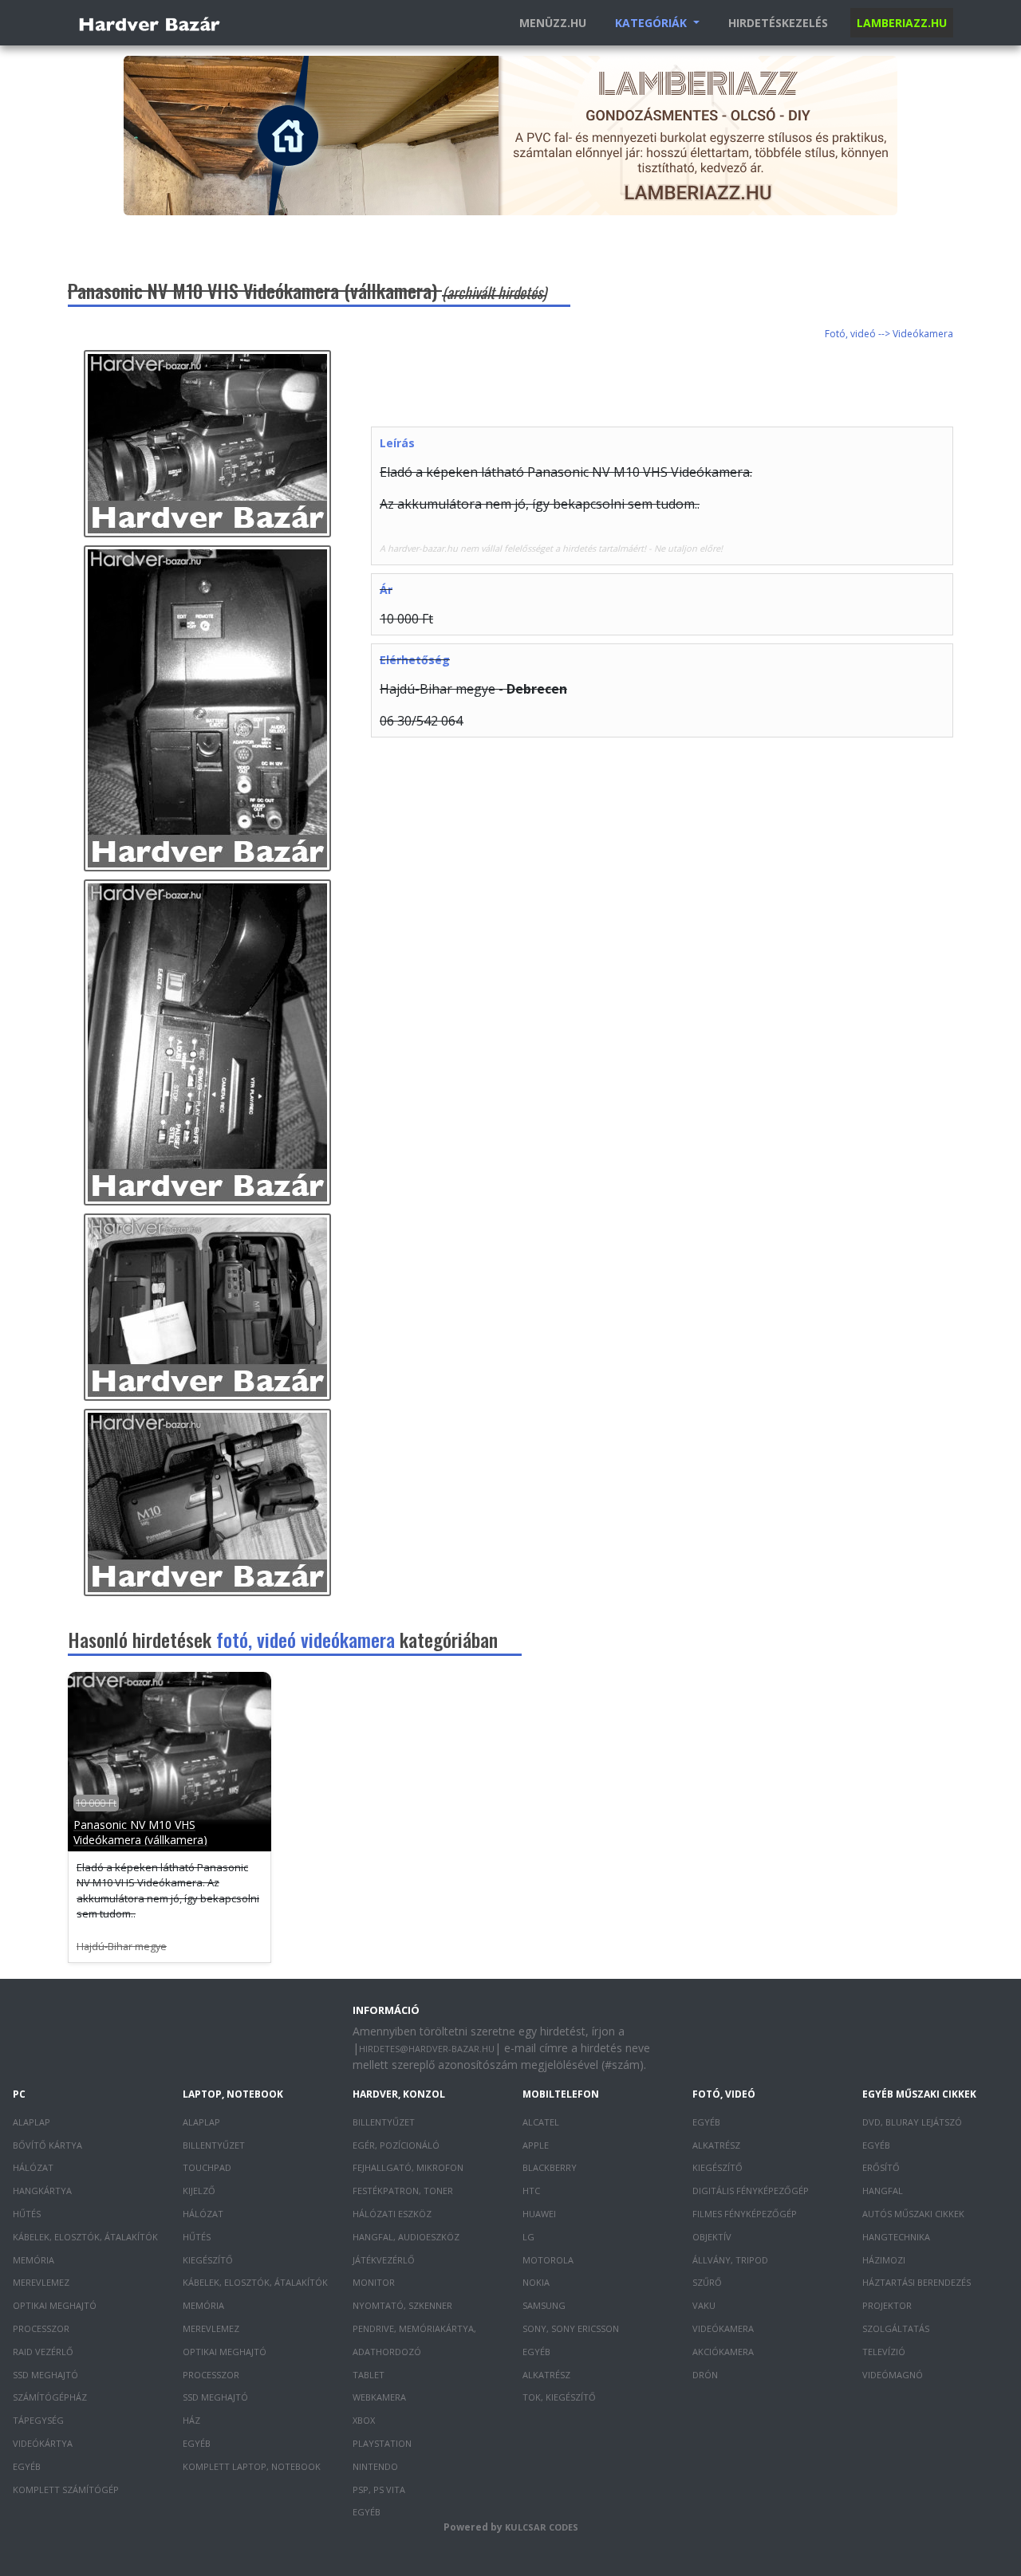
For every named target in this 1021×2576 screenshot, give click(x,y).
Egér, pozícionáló (396, 2145)
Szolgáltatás (896, 2328)
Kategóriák (652, 23)
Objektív (712, 2237)
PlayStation (382, 2443)
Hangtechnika (896, 2237)
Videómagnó (893, 2375)
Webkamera (379, 2397)
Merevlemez (41, 2282)
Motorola (548, 2260)
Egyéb (27, 2466)
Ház (191, 2420)
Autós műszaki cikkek (913, 2214)
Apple (536, 2145)
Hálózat (33, 2167)
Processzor (41, 2328)
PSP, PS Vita (379, 2489)
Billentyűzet (214, 2145)
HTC (531, 2191)
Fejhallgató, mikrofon (408, 2167)
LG (528, 2237)
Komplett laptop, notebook (252, 2466)
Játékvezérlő (384, 2260)
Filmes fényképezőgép (745, 2214)
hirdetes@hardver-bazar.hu (427, 2049)
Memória (34, 2260)
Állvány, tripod (730, 2260)
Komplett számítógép (66, 2489)
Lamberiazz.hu (902, 23)
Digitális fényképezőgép (751, 2191)
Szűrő (707, 2282)
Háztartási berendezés (917, 2282)
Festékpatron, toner (403, 2191)
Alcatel (541, 2122)
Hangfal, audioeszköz (406, 2237)
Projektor (887, 2305)
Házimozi (884, 2260)
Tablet (369, 2375)
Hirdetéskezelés (778, 23)
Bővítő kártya (47, 2145)
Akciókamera (723, 2352)
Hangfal (883, 2191)
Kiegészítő (208, 2260)
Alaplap (32, 2122)
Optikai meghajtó (55, 2305)
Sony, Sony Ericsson (571, 2328)
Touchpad (207, 2167)
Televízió (884, 2352)
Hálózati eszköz (392, 2214)
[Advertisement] (661, 386)
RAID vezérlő (43, 2352)
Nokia (536, 2282)
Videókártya (43, 2443)
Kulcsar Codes (542, 2527)
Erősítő (881, 2167)
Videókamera (723, 2328)
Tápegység (38, 2420)
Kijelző (199, 2191)
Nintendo (375, 2466)
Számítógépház (50, 2397)
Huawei (539, 2214)
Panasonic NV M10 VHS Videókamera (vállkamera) (140, 1832)
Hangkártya (42, 2191)
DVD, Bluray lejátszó (912, 2122)
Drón (705, 2375)
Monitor (374, 2282)
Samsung (544, 2305)
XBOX (364, 2420)
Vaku (704, 2305)
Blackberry (550, 2167)
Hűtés (27, 2214)
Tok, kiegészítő (559, 2397)
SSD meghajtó (45, 2375)
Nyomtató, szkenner (402, 2305)
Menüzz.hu (553, 23)
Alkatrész (546, 2375)
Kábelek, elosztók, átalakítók (85, 2237)
